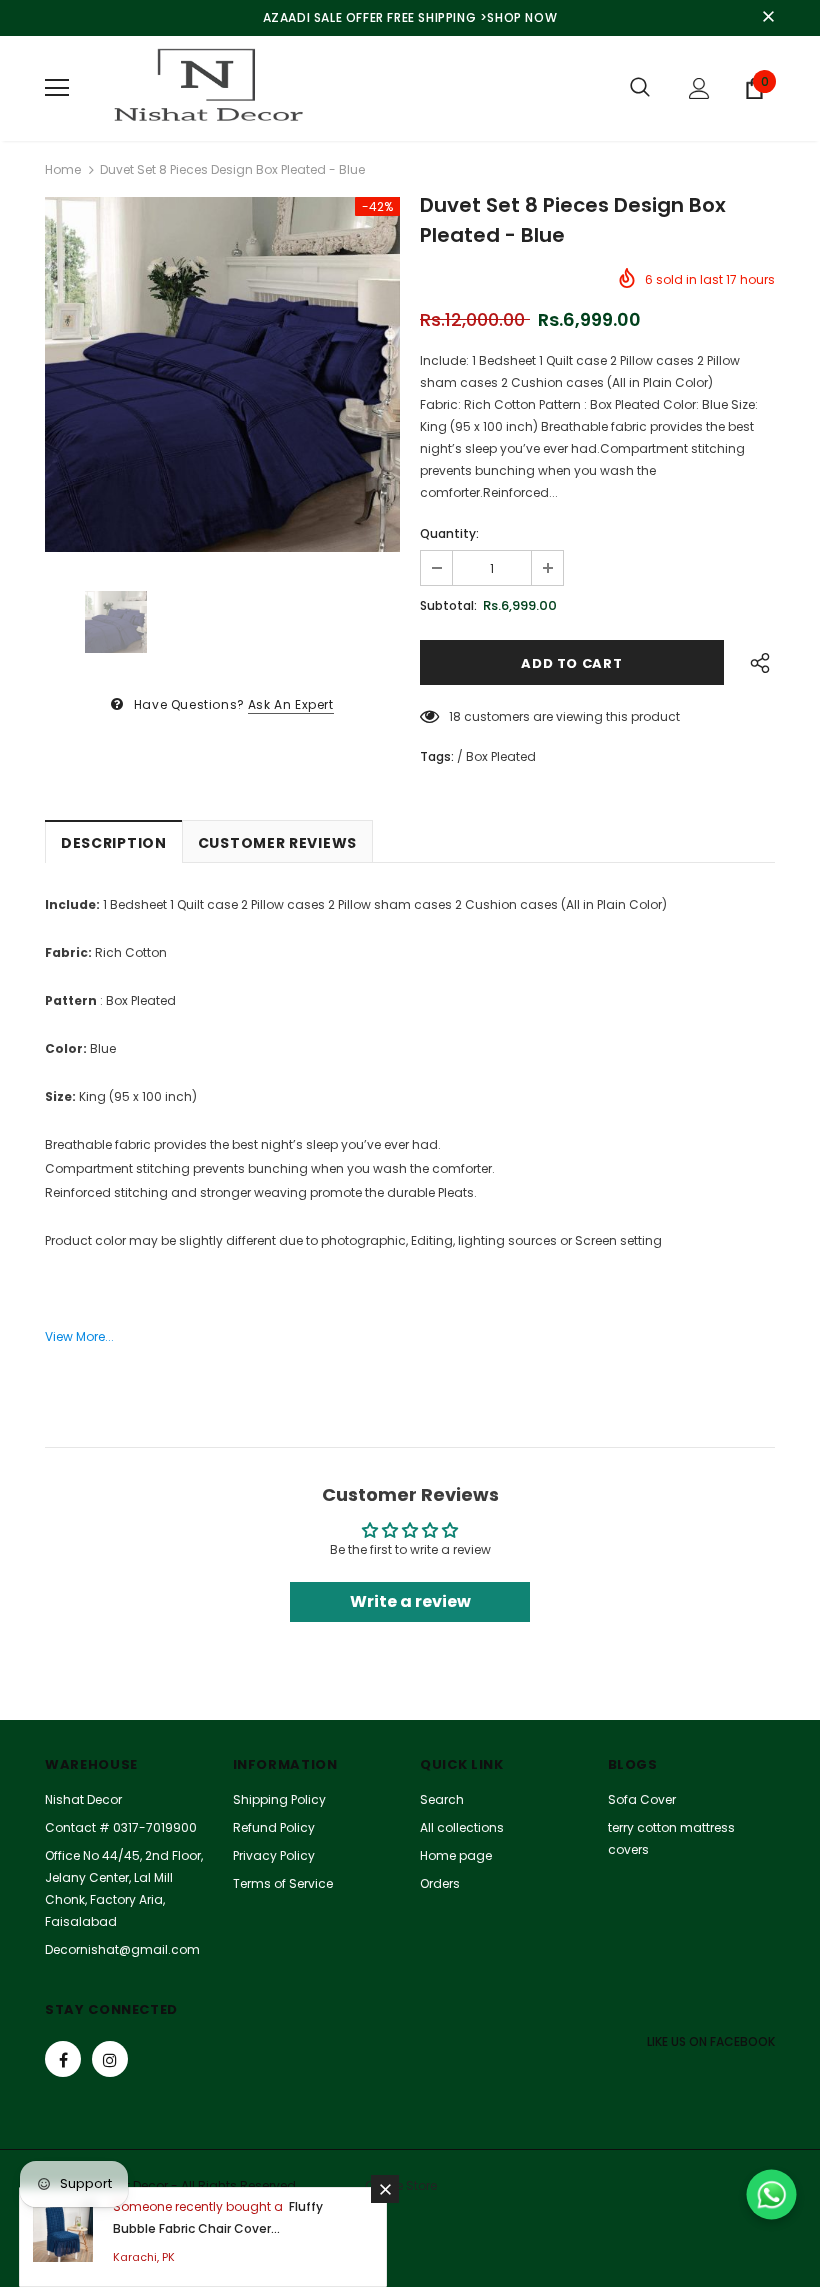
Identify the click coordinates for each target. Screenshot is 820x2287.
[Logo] (205, 88)
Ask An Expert (291, 704)
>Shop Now (518, 17)
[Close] (385, 2189)
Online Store (401, 2185)
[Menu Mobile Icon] (57, 88)
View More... (79, 1336)
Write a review (410, 1601)
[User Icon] (699, 88)
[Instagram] (110, 2059)
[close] (768, 18)
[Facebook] (63, 2059)
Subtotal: (448, 605)
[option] (222, 374)
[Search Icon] (640, 88)
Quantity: (449, 533)
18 (455, 716)
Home (63, 169)
